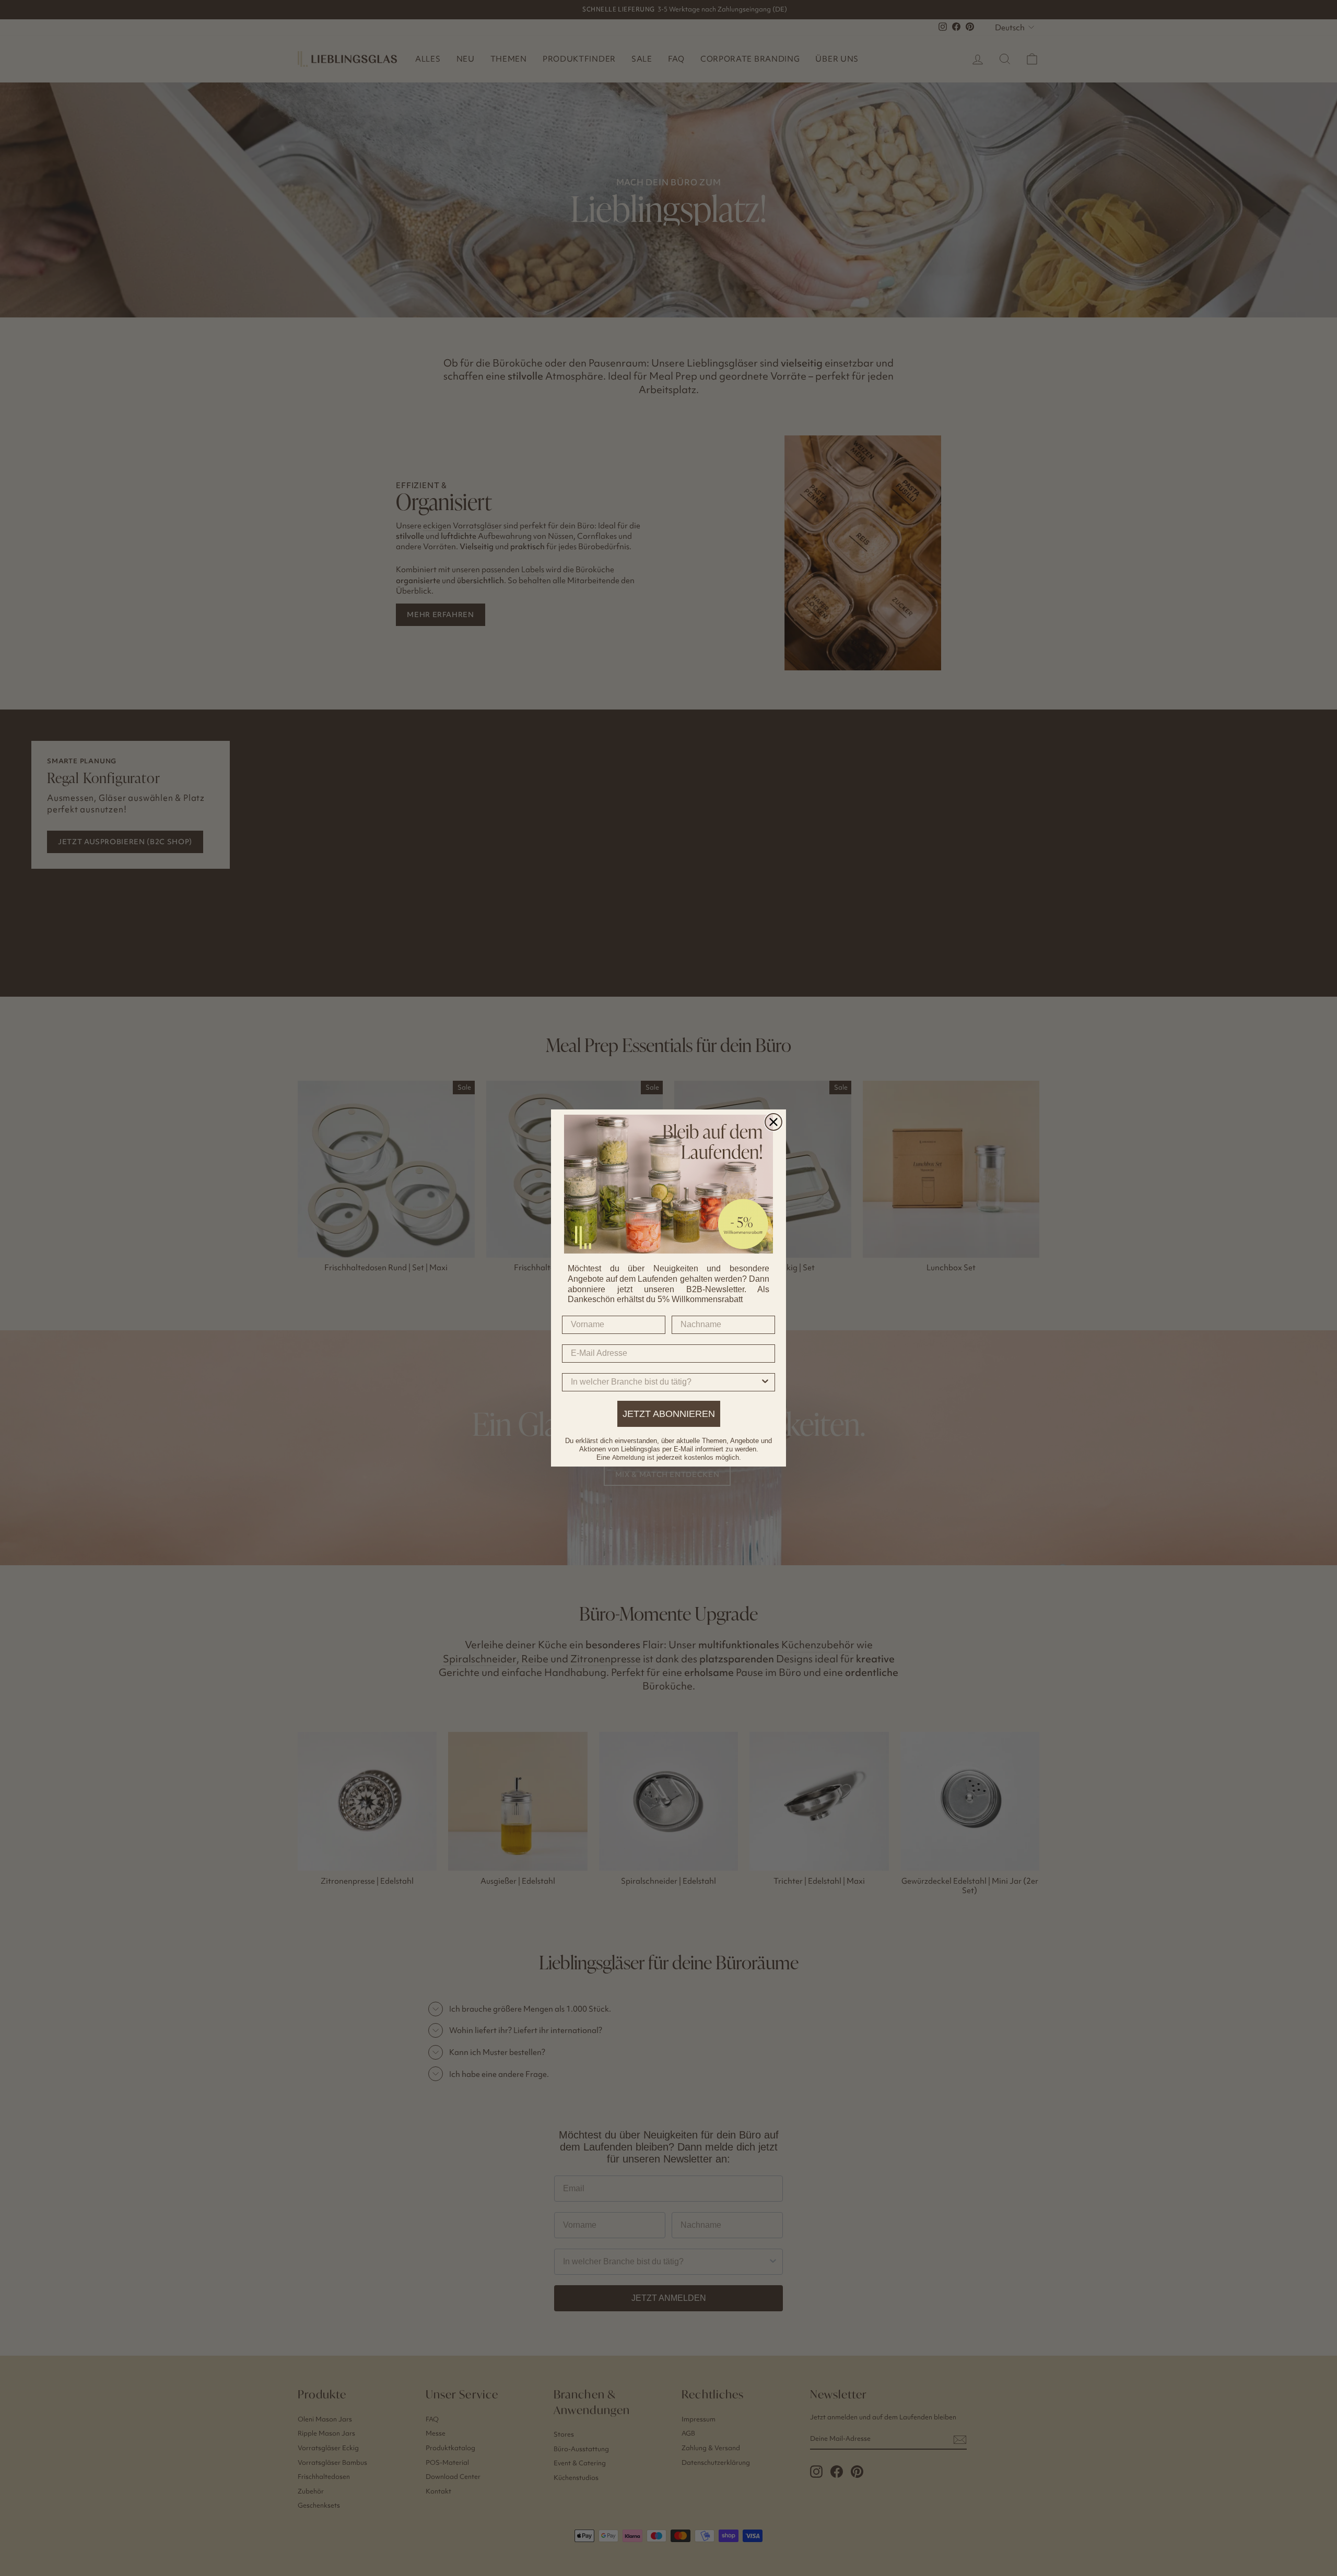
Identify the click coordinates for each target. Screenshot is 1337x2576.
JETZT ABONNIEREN (669, 1414)
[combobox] (665, 1382)
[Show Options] (765, 1382)
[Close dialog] (773, 1122)
